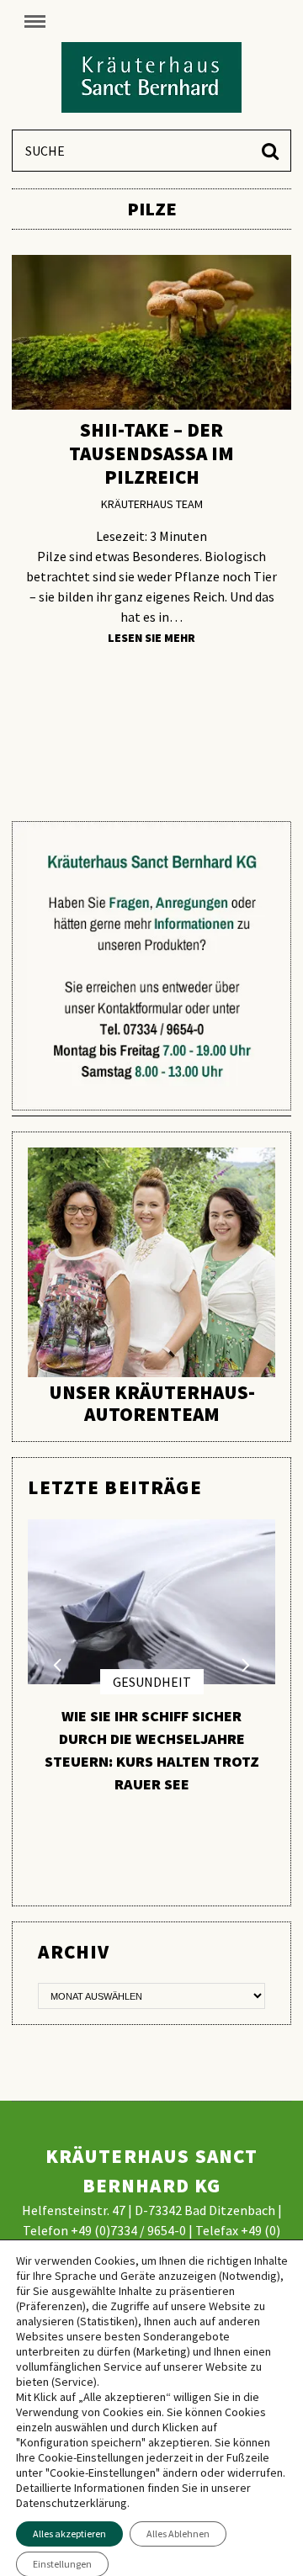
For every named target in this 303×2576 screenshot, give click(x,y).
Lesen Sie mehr (151, 639)
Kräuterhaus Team (152, 504)
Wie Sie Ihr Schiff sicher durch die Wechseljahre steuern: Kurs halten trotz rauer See (152, 1750)
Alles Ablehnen (178, 2534)
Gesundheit (152, 1682)
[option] (151, 1664)
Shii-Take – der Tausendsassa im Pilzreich (151, 453)
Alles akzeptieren (69, 2534)
